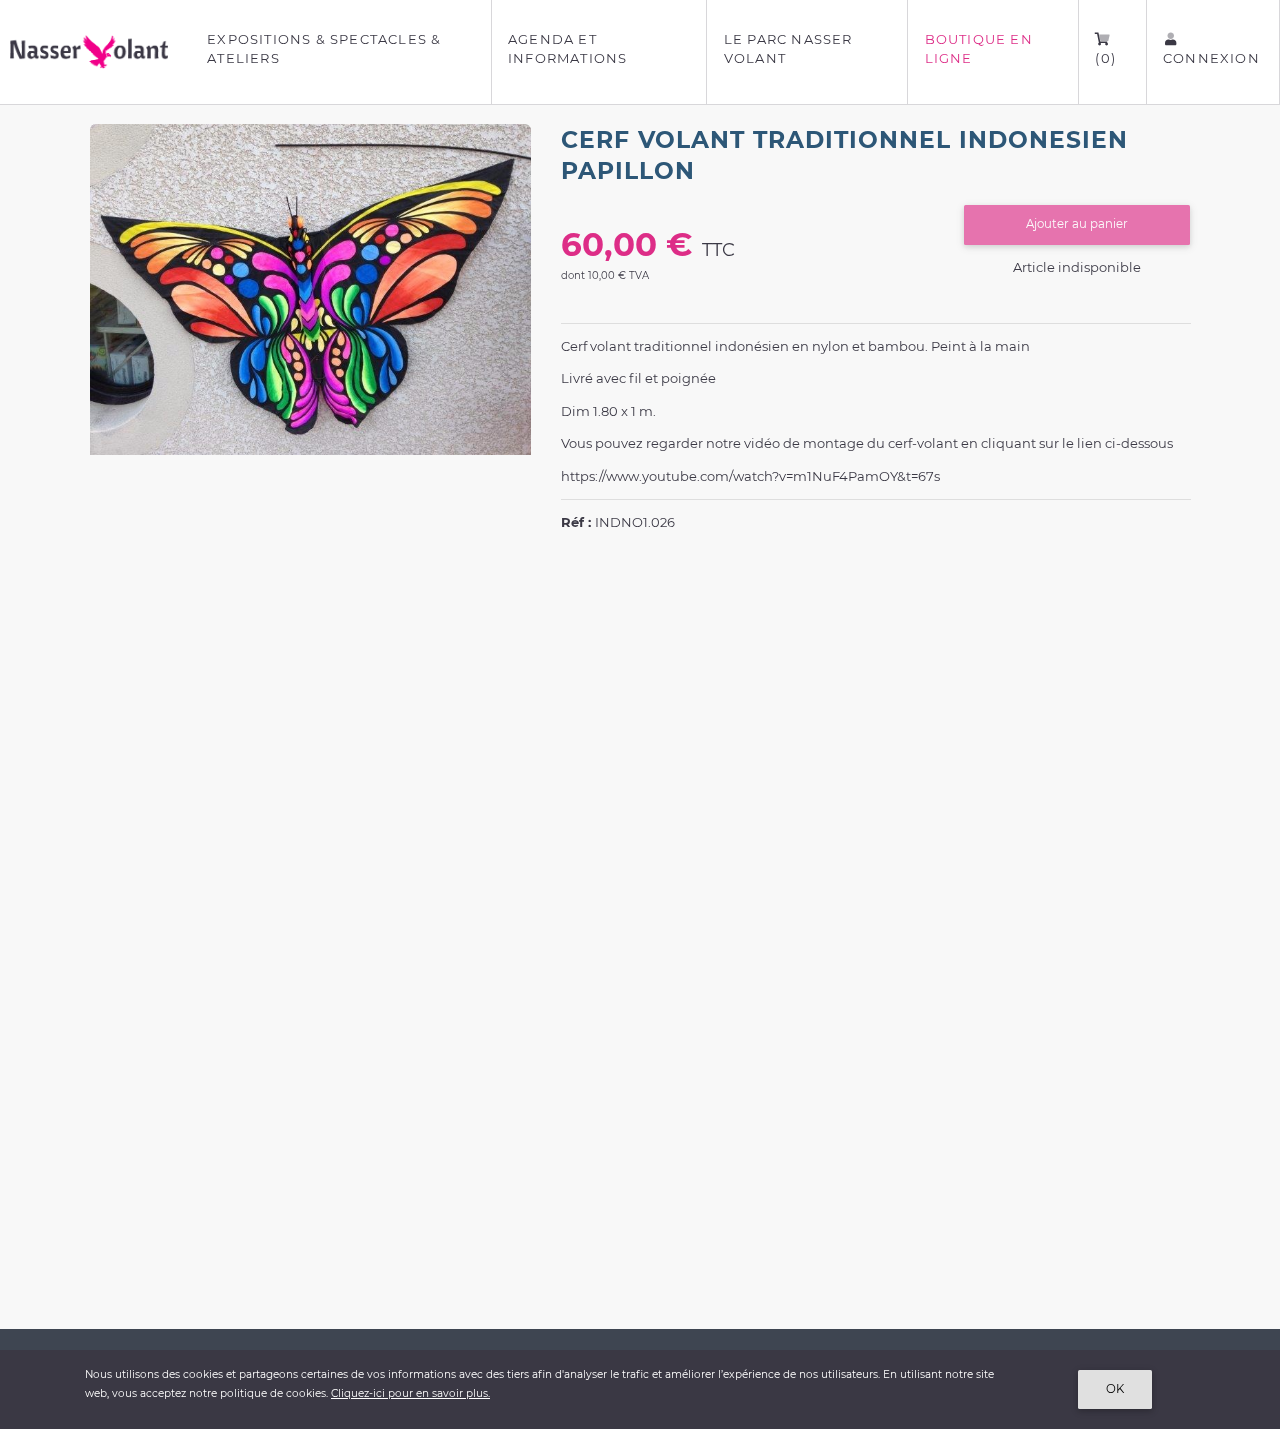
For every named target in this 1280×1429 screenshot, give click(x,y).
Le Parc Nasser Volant (788, 49)
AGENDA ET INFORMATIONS (567, 49)
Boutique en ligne (979, 49)
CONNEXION (1211, 58)
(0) (1105, 58)
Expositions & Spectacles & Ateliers (324, 49)
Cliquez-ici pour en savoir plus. (410, 1393)
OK (1115, 1389)
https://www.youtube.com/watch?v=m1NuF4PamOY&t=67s (750, 476)
